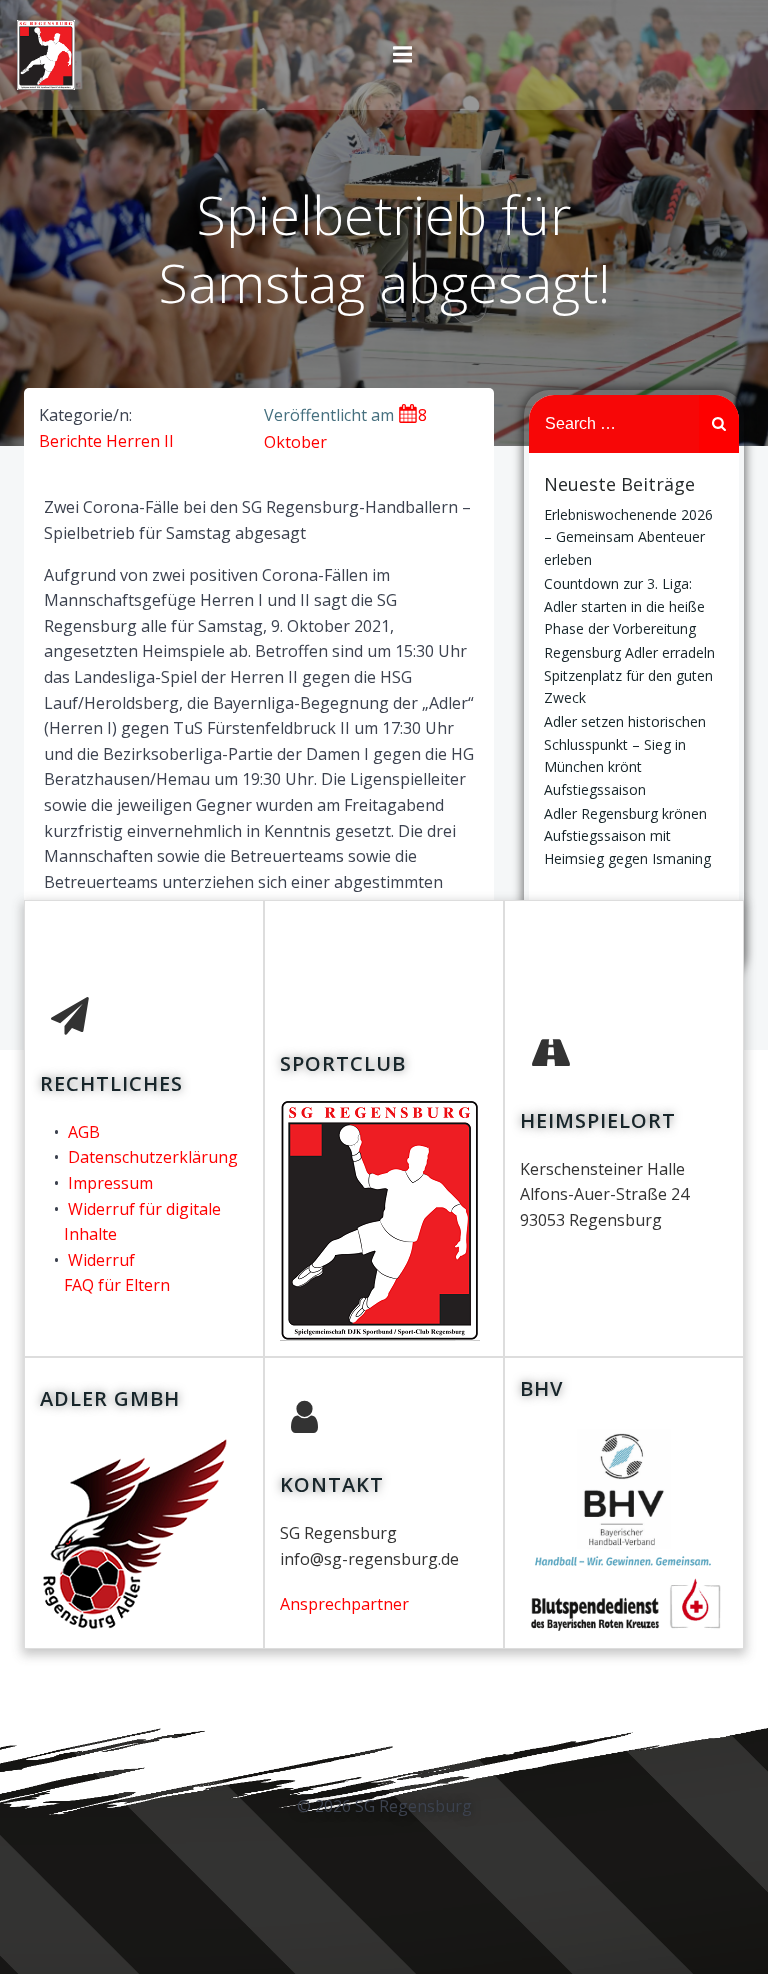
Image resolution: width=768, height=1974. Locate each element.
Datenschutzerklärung (153, 1157)
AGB (84, 1132)
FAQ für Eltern (117, 1285)
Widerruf (101, 1260)
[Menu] (402, 55)
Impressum (110, 1183)
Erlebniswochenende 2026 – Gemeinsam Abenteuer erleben (628, 537)
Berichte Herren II (106, 441)
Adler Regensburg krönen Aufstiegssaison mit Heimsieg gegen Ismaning (627, 836)
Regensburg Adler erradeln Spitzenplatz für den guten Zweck (629, 675)
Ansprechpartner (344, 1604)
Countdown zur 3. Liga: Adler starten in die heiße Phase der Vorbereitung (624, 606)
